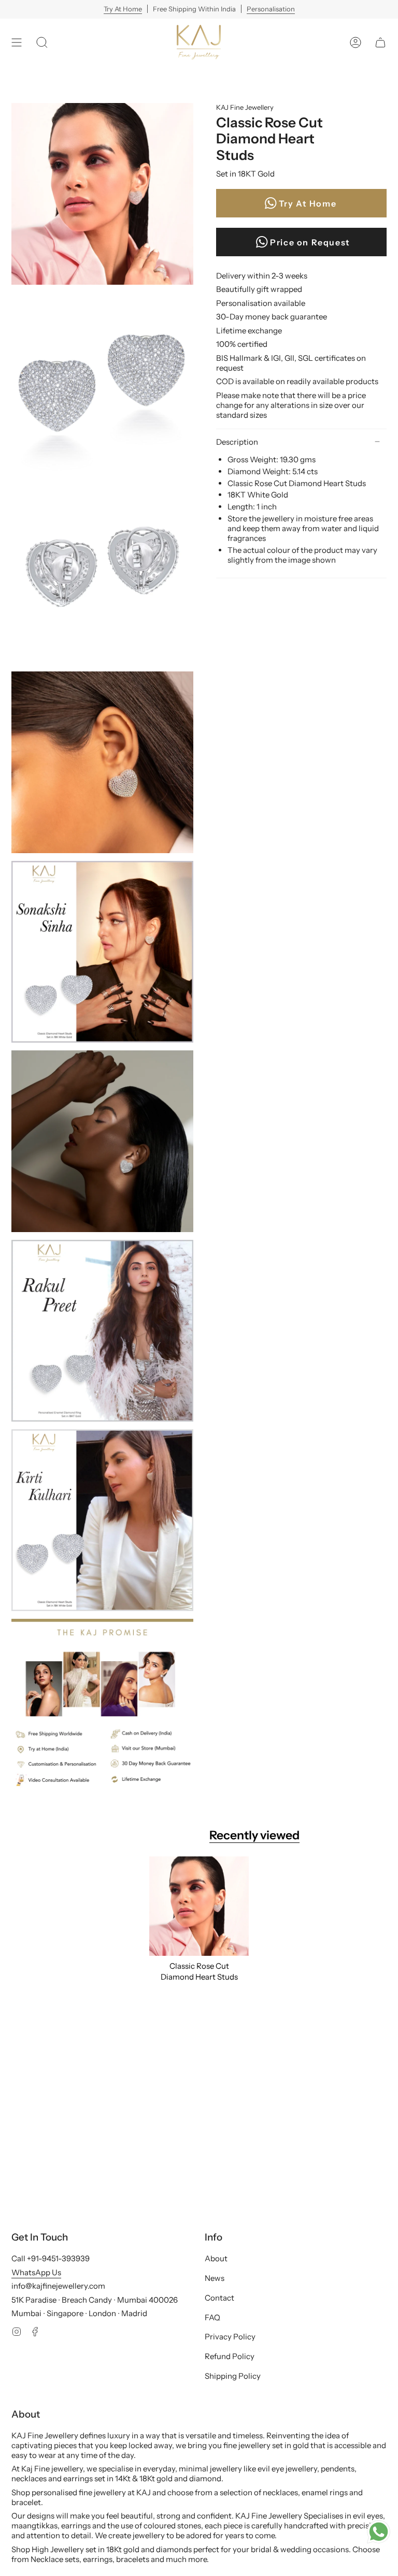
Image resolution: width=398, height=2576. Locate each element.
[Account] (356, 42)
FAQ (212, 2317)
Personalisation (271, 9)
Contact (219, 2298)
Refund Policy (230, 2356)
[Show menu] (17, 42)
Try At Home (123, 9)
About (216, 2258)
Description (237, 442)
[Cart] (380, 42)
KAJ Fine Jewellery (245, 107)
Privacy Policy (230, 2337)
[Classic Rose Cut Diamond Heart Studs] (199, 1906)
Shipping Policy (233, 2376)
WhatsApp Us (36, 2272)
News (215, 2278)
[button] (42, 42)
